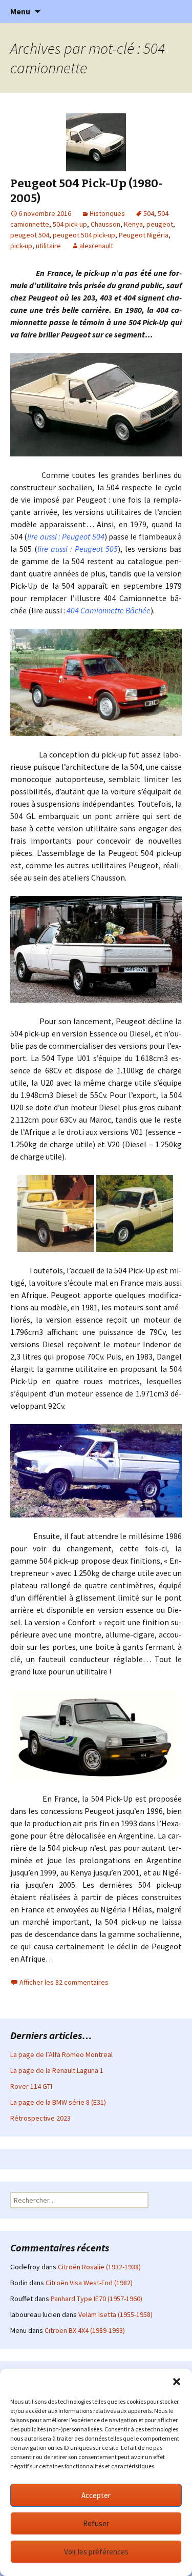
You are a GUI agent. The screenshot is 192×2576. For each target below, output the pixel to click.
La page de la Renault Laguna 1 (57, 2070)
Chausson (105, 224)
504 (149, 213)
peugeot (160, 224)
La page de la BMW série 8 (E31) (58, 2102)
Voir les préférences (96, 2552)
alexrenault (96, 246)
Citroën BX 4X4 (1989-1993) (85, 2330)
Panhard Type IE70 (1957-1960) (97, 2299)
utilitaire (48, 246)
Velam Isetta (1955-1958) (115, 2314)
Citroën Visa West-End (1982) (89, 2283)
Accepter (96, 2495)
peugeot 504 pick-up (84, 235)
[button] (177, 2382)
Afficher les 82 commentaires (64, 1982)
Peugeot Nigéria (144, 235)
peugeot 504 (30, 235)
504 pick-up (70, 224)
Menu (20, 11)
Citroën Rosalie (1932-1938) (99, 2267)
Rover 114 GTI (31, 2086)
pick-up (21, 246)
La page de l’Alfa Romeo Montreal (61, 2054)
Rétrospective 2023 (40, 2118)
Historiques (107, 213)
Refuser (96, 2523)
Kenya (133, 224)
